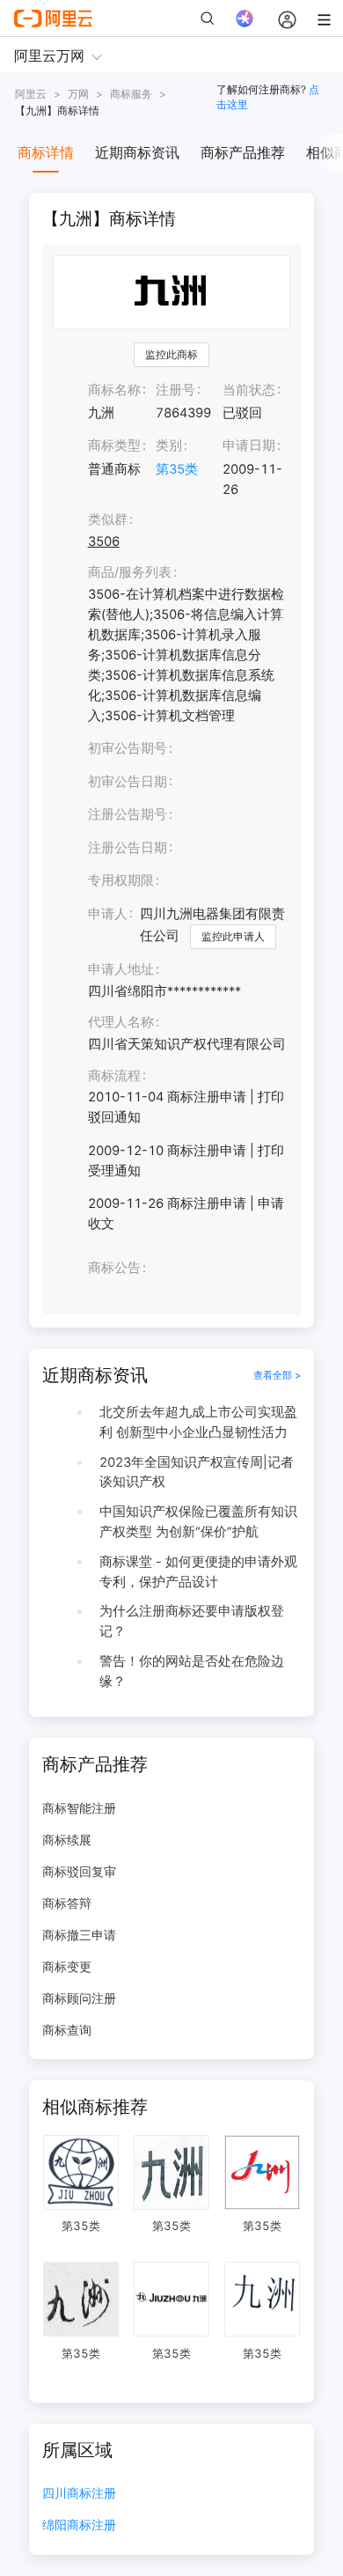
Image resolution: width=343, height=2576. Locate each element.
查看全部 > (277, 1375)
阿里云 (31, 94)
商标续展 (67, 1840)
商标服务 (131, 94)
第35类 (177, 469)
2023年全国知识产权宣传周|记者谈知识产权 (197, 1472)
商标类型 (114, 445)
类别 (169, 445)
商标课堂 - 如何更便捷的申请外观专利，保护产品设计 (198, 1572)
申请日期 (249, 445)
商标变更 (67, 1966)
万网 (78, 94)
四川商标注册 (79, 2494)
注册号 (175, 390)
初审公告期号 (128, 748)
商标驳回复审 (79, 1871)
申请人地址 (121, 969)
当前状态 (249, 390)
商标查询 (67, 2030)
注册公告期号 (128, 814)
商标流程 (114, 1076)
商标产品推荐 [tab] (243, 152)
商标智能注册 (79, 1808)
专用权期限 (121, 880)
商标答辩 (67, 1903)
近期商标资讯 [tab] (137, 152)
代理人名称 (121, 1022)
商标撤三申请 (79, 1935)
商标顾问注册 (79, 1998)
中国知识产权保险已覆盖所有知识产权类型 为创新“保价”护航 (198, 1522)
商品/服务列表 (130, 572)
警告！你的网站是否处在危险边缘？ (192, 1671)
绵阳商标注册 (79, 2525)
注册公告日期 (128, 848)
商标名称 (114, 390)
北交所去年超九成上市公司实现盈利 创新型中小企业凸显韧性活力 (198, 1422)
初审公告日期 (128, 782)
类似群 (108, 519)
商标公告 (114, 1268)
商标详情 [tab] (46, 152)
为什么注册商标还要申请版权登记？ (192, 1621)
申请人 (108, 914)
